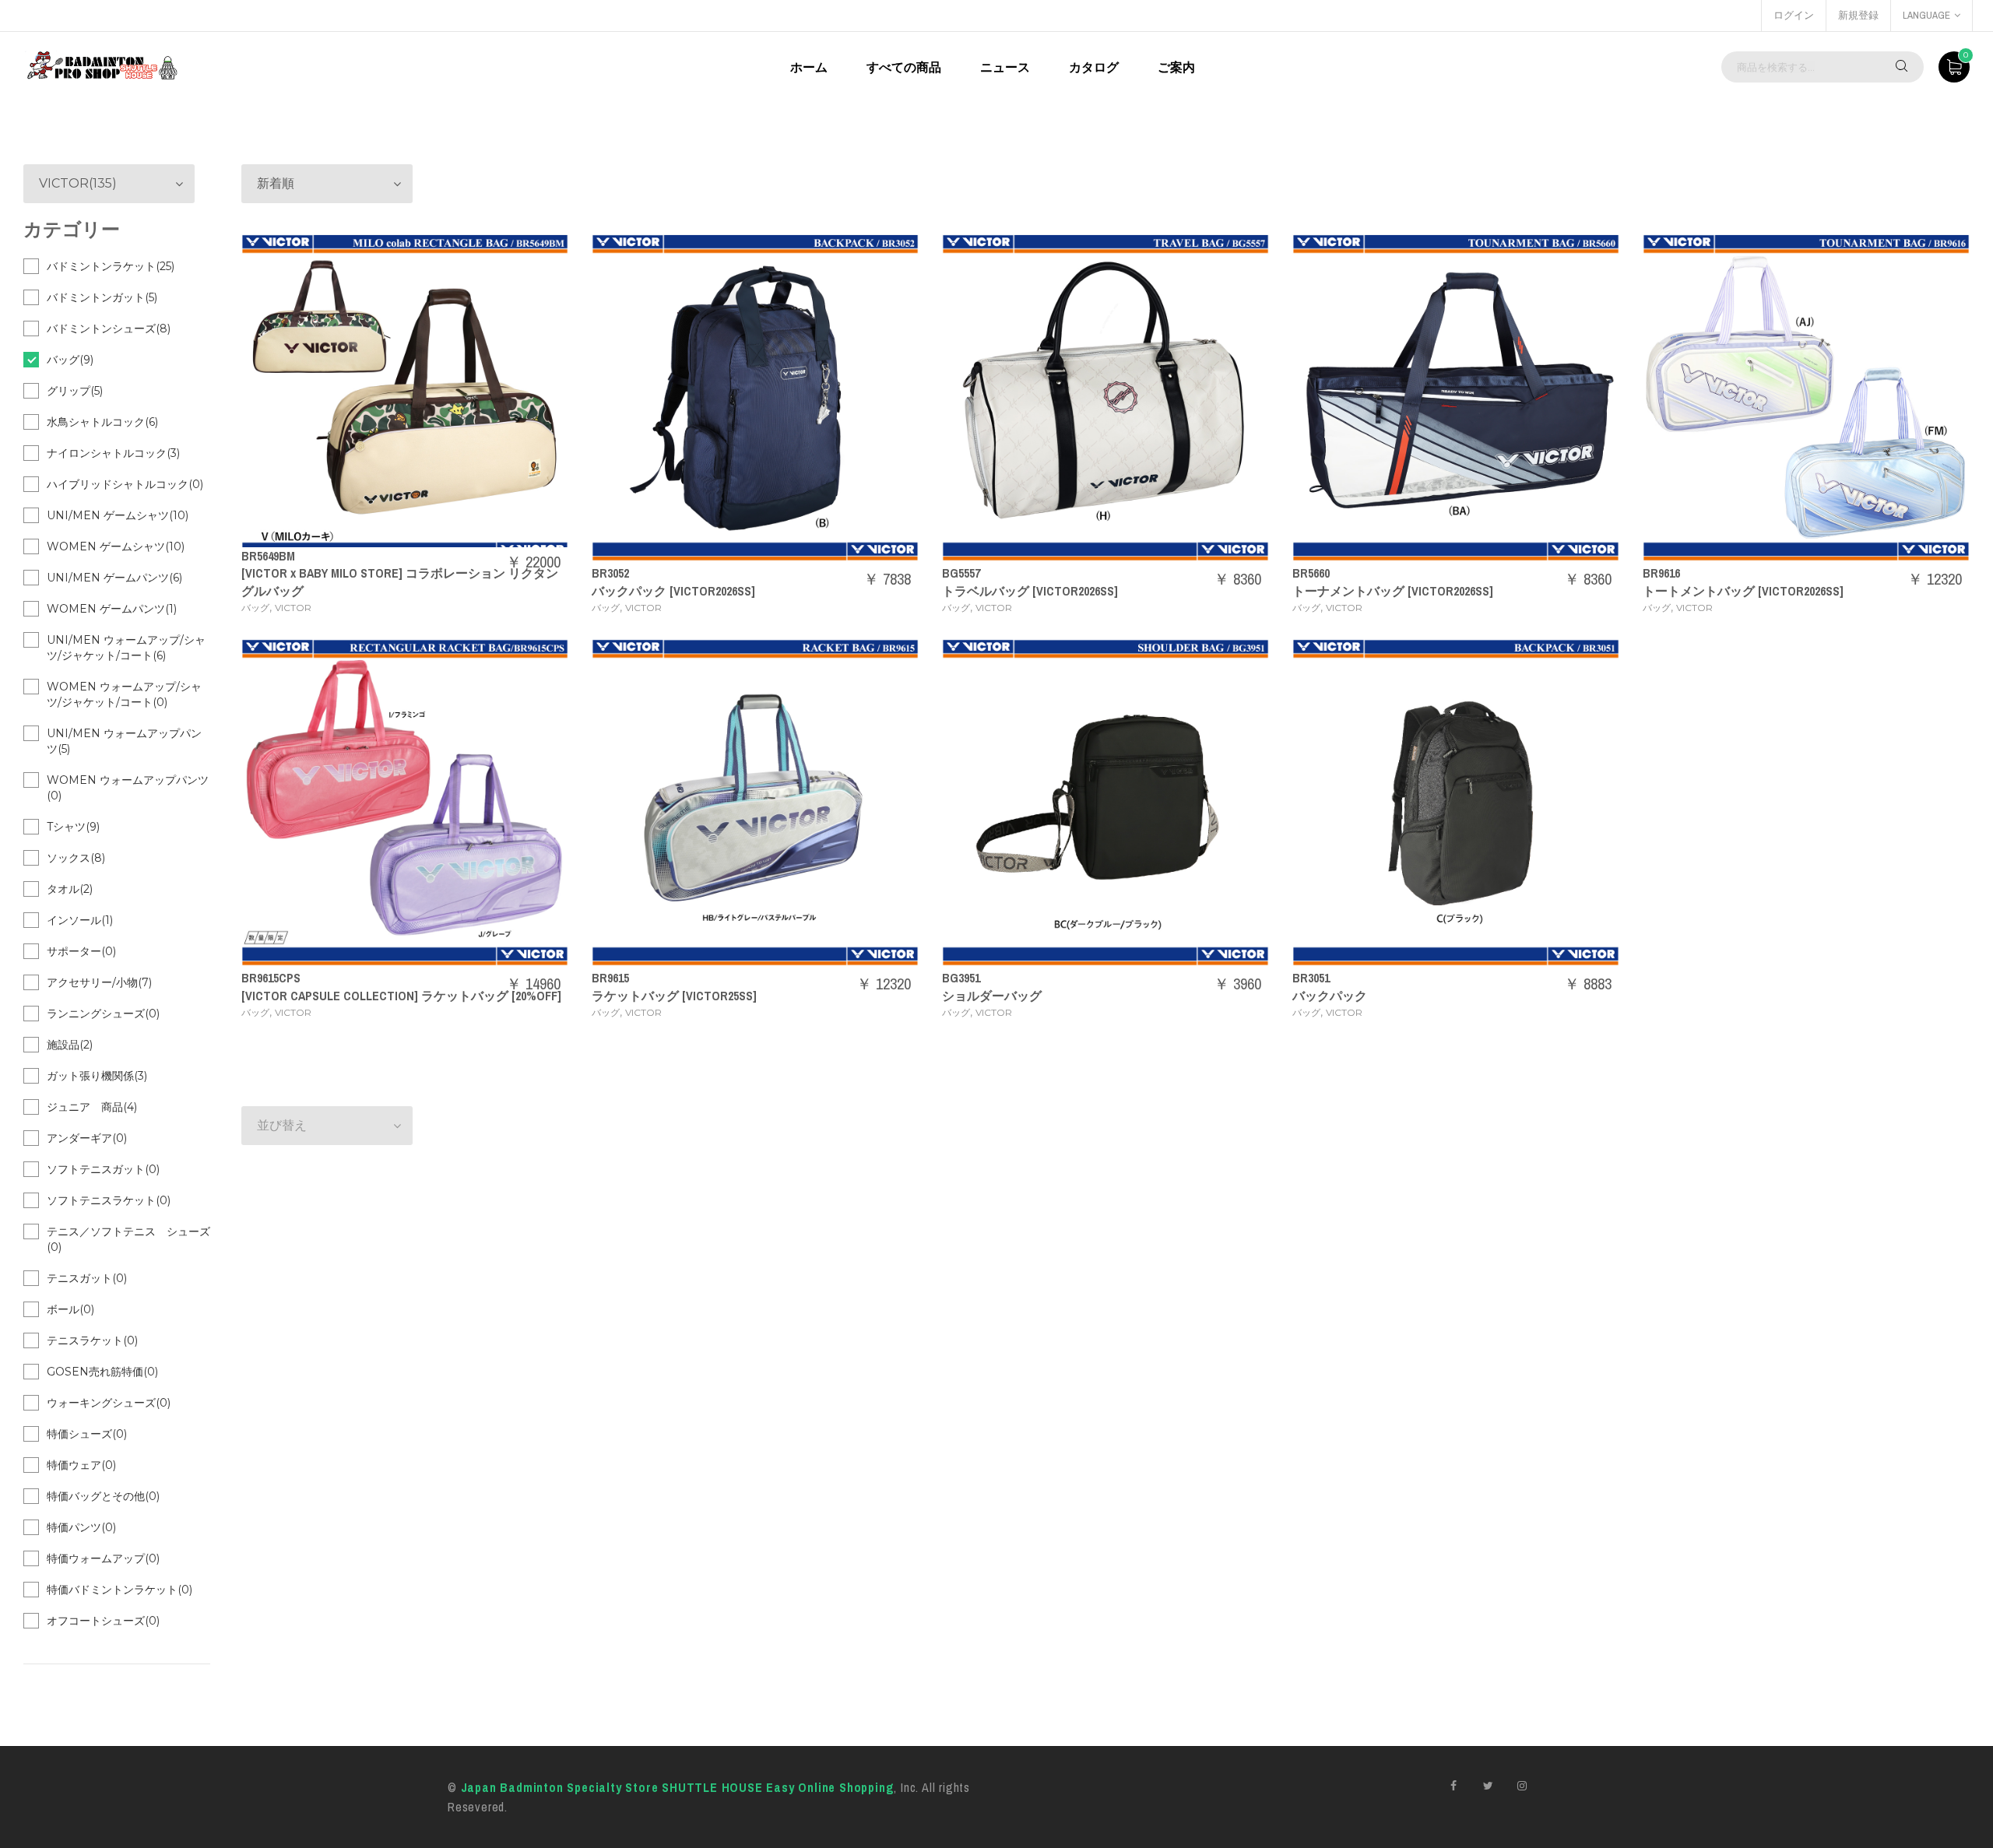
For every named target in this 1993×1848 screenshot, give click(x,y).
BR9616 (1661, 573)
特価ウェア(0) (81, 1465)
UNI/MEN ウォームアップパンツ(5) (124, 741)
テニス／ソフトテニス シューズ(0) (128, 1239)
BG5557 (961, 573)
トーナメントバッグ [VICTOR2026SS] (1393, 591)
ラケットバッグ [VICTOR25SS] (674, 996)
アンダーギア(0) (87, 1138)
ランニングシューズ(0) (103, 1014)
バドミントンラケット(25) (111, 266)
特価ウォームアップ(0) (103, 1558)
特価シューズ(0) (87, 1434)
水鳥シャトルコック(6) (102, 422)
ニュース (1005, 67)
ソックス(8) (76, 858)
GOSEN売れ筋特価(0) (102, 1372)
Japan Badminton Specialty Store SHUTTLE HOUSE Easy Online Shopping (678, 1787)
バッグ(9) (70, 360)
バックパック (1330, 996)
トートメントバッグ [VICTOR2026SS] (1743, 591)
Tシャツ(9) (73, 827)
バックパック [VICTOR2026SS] (673, 591)
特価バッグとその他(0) (103, 1496)
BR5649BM (268, 556)
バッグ (255, 608)
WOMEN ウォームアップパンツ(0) (128, 788)
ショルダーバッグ (992, 996)
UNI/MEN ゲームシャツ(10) (118, 515)
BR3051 (1311, 978)
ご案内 (1176, 67)
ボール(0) (70, 1309)
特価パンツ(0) (81, 1527)
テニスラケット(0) (92, 1340)
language (1926, 15)
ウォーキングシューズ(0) (109, 1403)
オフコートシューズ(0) (103, 1621)
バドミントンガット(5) (102, 297)
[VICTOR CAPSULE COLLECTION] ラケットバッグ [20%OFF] (401, 996)
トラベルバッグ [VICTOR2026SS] (1030, 591)
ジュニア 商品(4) (92, 1107)
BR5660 (1311, 573)
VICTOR (293, 608)
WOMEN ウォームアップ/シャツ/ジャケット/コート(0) (124, 694)
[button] (327, 184)
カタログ (1094, 67)
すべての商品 (904, 67)
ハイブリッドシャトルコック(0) (125, 484)
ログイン (1794, 15)
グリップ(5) (75, 391)
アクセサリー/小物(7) (99, 982)
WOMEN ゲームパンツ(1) (112, 609)
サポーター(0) (81, 951)
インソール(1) (80, 920)
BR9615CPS (271, 978)
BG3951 (961, 978)
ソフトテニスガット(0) (103, 1169)
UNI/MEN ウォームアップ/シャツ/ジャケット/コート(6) (126, 648)
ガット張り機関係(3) (97, 1076)
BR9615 (610, 978)
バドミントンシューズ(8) (109, 328)
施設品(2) (70, 1045)
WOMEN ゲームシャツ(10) (116, 546)
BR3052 (610, 573)
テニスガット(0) (87, 1278)
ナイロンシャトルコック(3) (113, 453)
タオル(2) (70, 889)
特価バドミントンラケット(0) (120, 1590)
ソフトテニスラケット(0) (109, 1200)
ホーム (809, 67)
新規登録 (1858, 15)
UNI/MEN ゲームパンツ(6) (114, 578)
